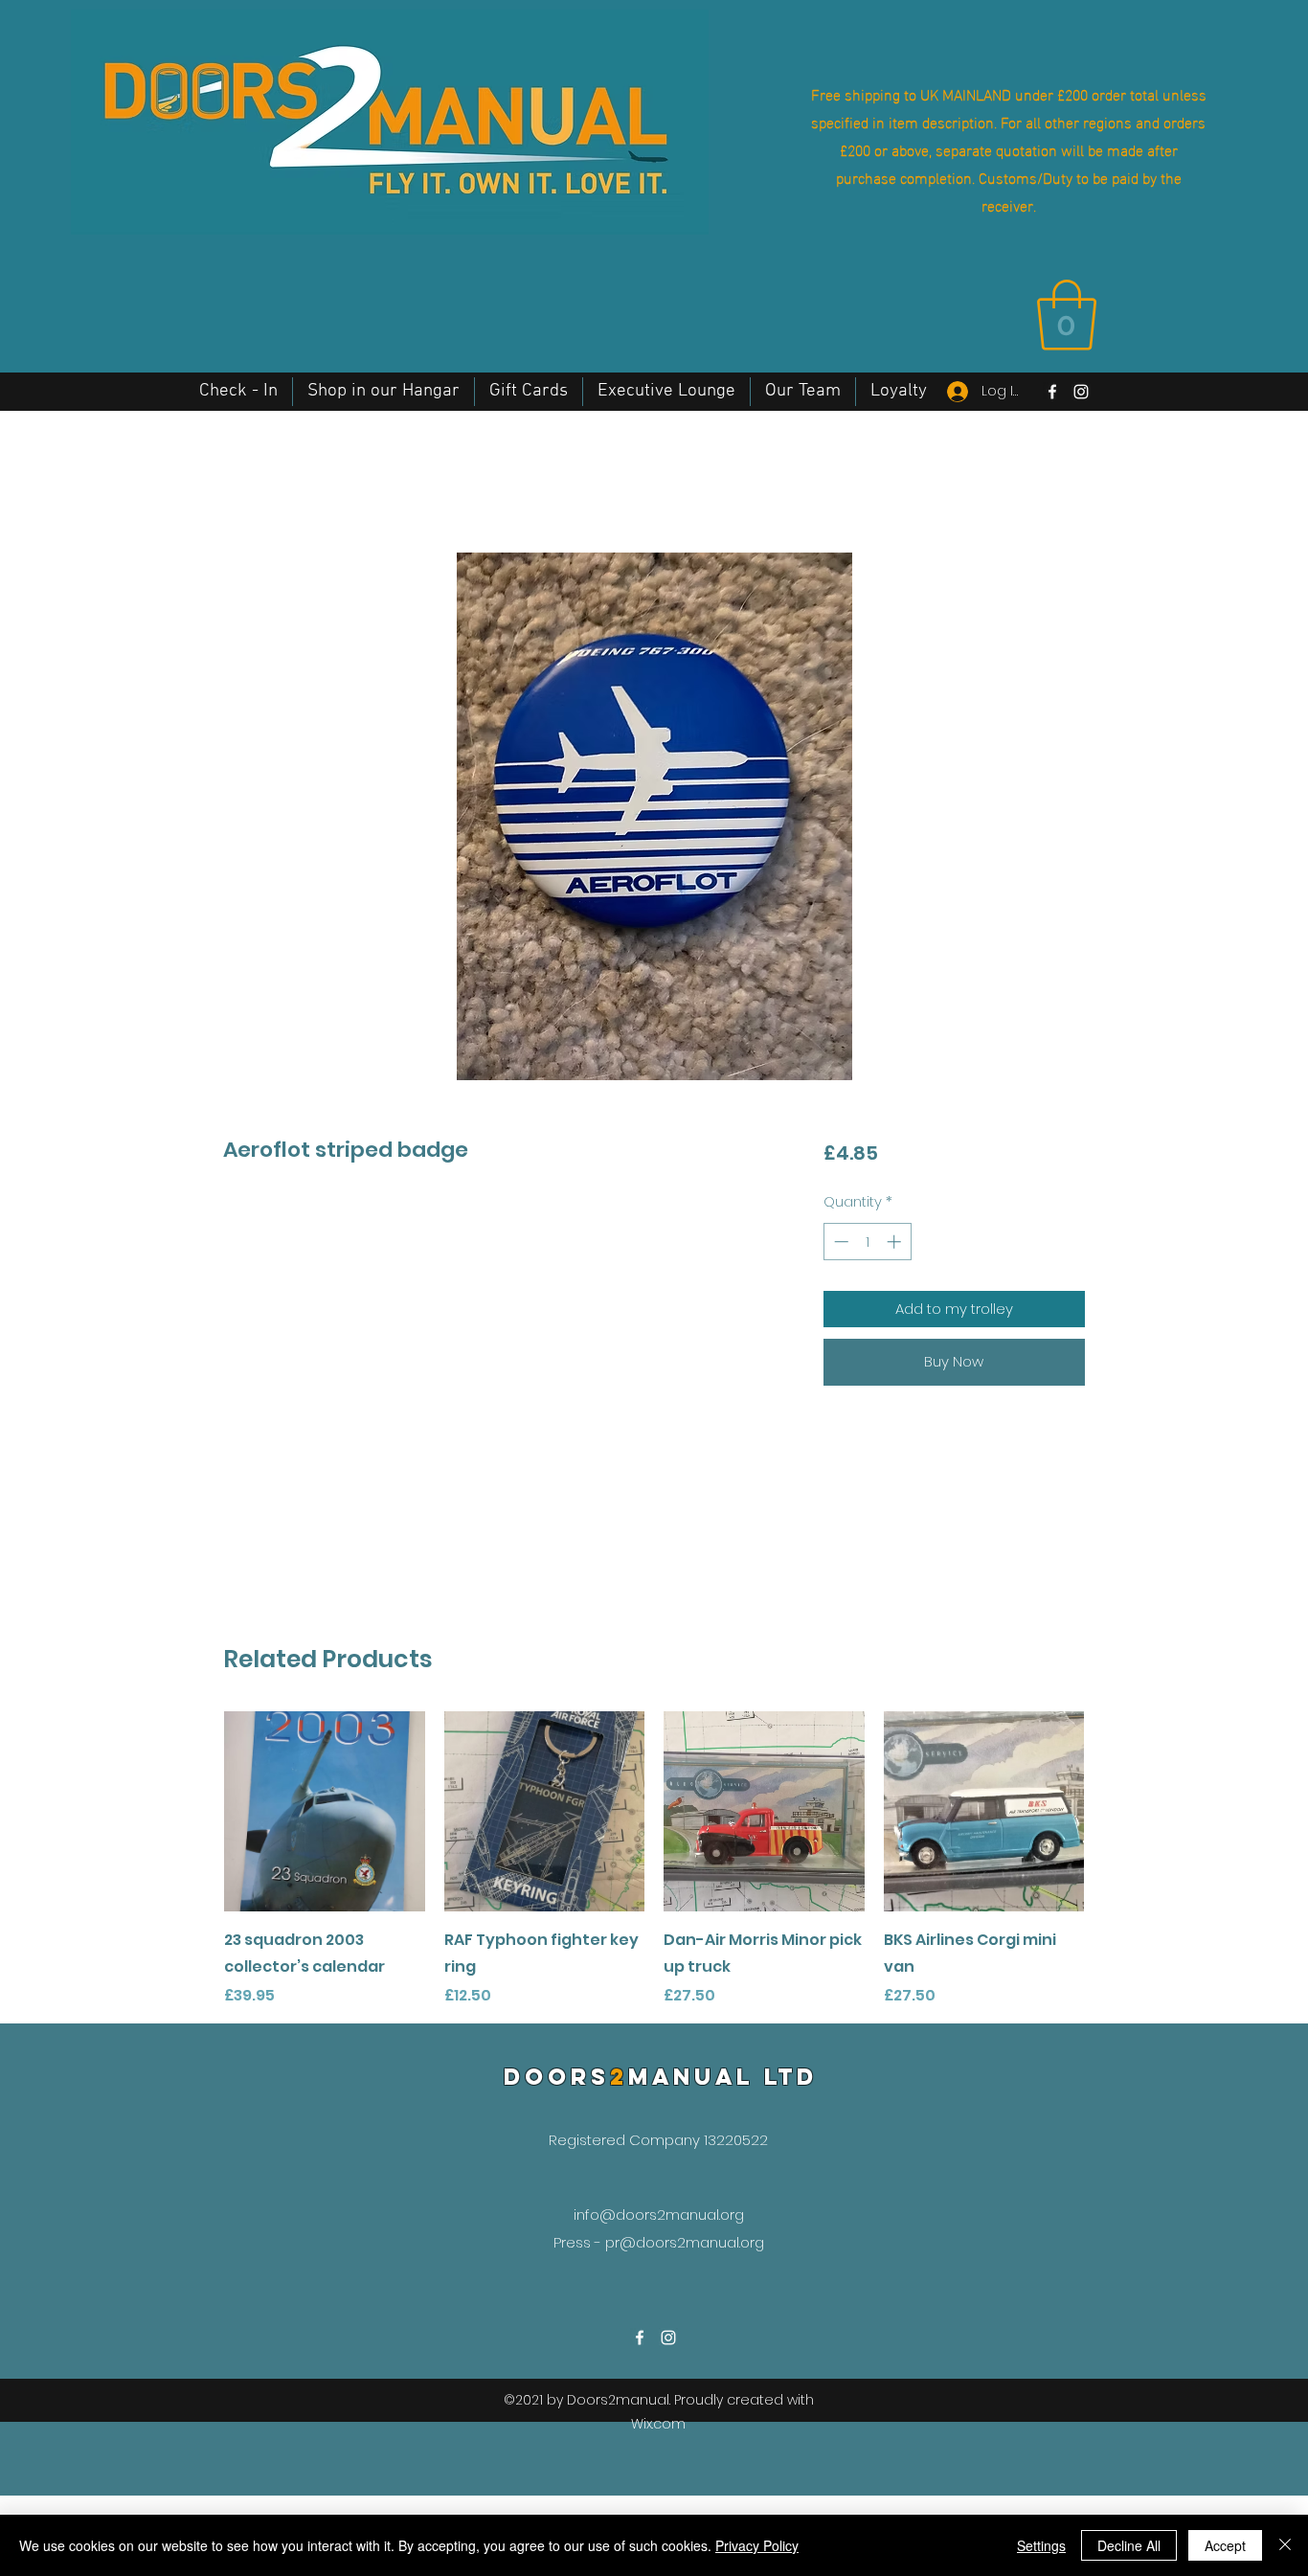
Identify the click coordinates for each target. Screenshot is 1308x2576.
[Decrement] (839, 1242)
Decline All (1129, 2545)
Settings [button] (1041, 2545)
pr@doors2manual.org (685, 2242)
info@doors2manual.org (659, 2214)
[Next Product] (1112, 1811)
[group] (654, 1860)
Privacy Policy (757, 2545)
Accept (1225, 2545)
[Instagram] (1081, 392)
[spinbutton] (867, 1242)
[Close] (1285, 2545)
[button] (1067, 315)
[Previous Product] (196, 1811)
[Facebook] (1052, 392)
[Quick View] (325, 1812)
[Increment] (896, 1242)
